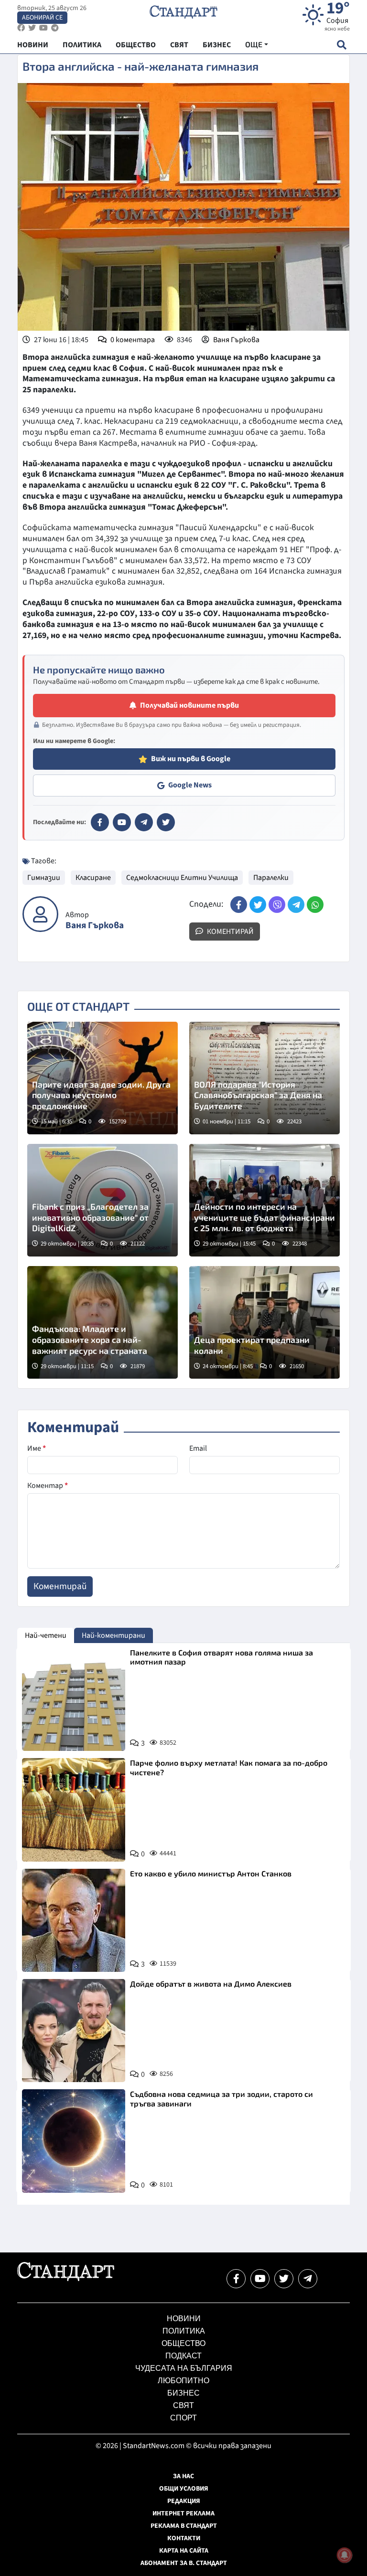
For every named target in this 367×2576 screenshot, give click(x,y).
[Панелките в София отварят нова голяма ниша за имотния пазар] (74, 1699)
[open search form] (341, 45)
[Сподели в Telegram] (296, 905)
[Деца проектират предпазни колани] (264, 1322)
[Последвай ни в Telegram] (308, 2279)
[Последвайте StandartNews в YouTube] (43, 28)
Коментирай (230, 932)
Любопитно (183, 2381)
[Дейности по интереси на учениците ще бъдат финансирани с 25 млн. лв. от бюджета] (264, 1200)
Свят (183, 2405)
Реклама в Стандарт (184, 2526)
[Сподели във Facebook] (239, 905)
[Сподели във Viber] (277, 905)
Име (37, 1448)
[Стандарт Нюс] (66, 2279)
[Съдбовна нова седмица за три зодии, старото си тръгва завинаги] (74, 2141)
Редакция (184, 2501)
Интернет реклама (183, 2513)
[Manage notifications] (345, 2555)
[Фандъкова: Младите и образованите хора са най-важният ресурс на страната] (103, 1322)
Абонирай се (42, 18)
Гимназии (44, 878)
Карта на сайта (184, 2551)
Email (198, 1448)
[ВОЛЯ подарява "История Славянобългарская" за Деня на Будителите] (264, 1078)
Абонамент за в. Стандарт (184, 2563)
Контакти (184, 2538)
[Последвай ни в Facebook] (236, 2279)
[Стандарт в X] (166, 822)
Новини (184, 2319)
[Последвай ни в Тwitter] (284, 2279)
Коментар (48, 1486)
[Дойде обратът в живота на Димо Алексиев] (74, 2031)
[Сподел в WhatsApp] (315, 905)
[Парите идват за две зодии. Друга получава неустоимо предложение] (103, 1078)
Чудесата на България (184, 2368)
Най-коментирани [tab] (113, 1635)
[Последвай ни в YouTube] (260, 2279)
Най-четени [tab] (46, 1635)
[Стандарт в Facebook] (100, 822)
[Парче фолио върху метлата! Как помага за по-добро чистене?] (74, 1810)
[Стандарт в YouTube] (122, 822)
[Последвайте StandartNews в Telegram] (55, 28)
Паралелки (271, 878)
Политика (184, 2331)
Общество (183, 2343)
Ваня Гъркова (236, 340)
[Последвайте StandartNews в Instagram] (32, 28)
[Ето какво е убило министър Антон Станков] (74, 1920)
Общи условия (184, 2489)
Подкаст (183, 2356)
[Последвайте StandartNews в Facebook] (21, 28)
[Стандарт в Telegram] (144, 822)
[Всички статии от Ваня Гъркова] (40, 914)
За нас (183, 2476)
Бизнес (183, 2393)
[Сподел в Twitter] (258, 905)
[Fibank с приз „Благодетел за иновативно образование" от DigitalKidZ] (103, 1200)
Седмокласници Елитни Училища (182, 878)
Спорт (183, 2418)
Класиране (93, 878)
